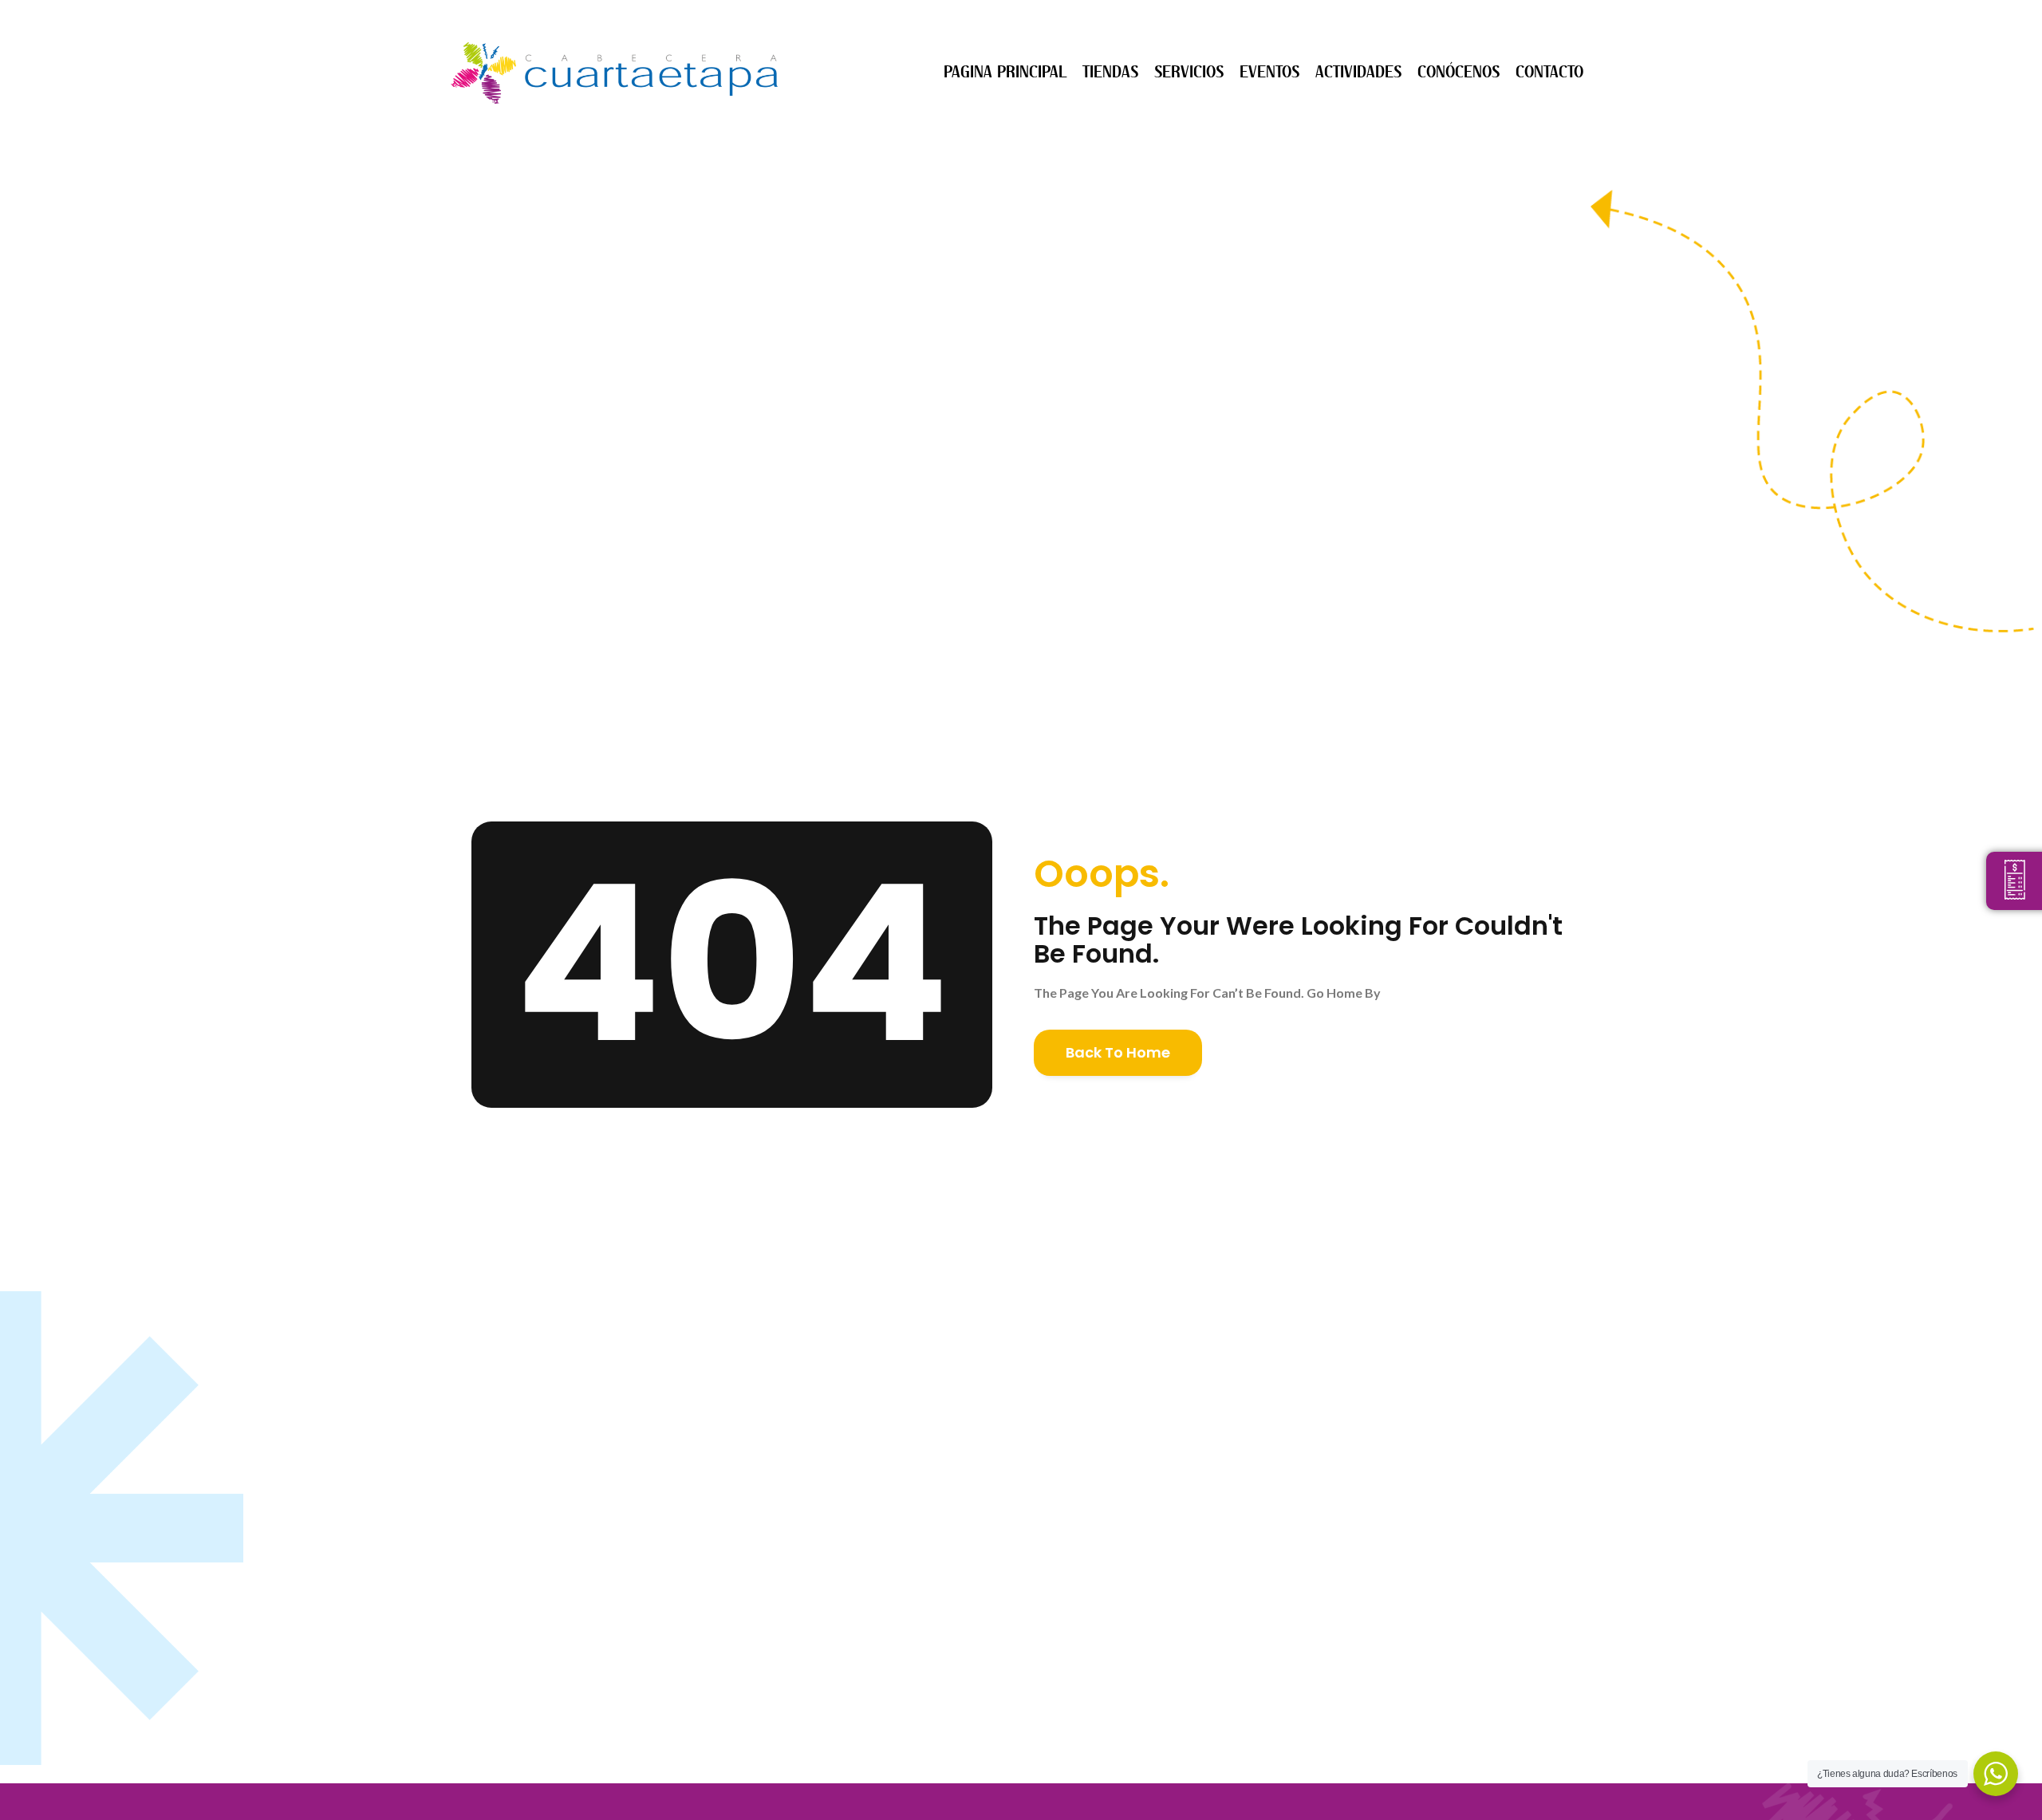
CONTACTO (1549, 72)
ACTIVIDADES (1358, 72)
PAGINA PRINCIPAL (1005, 72)
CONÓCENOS (1459, 72)
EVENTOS (1269, 72)
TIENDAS (1110, 72)
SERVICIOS (1189, 72)
